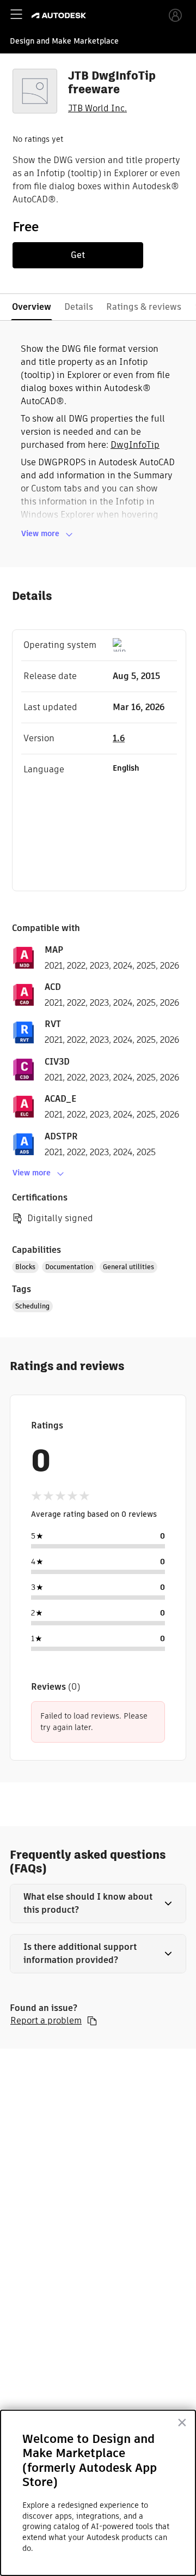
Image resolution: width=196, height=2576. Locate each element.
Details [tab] (79, 307)
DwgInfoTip (135, 445)
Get (78, 255)
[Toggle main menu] (16, 14)
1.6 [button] (119, 738)
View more (40, 533)
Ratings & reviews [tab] (144, 307)
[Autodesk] (60, 16)
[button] (98, 1904)
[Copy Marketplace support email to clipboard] (92, 2021)
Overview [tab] (32, 307)
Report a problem (46, 2021)
